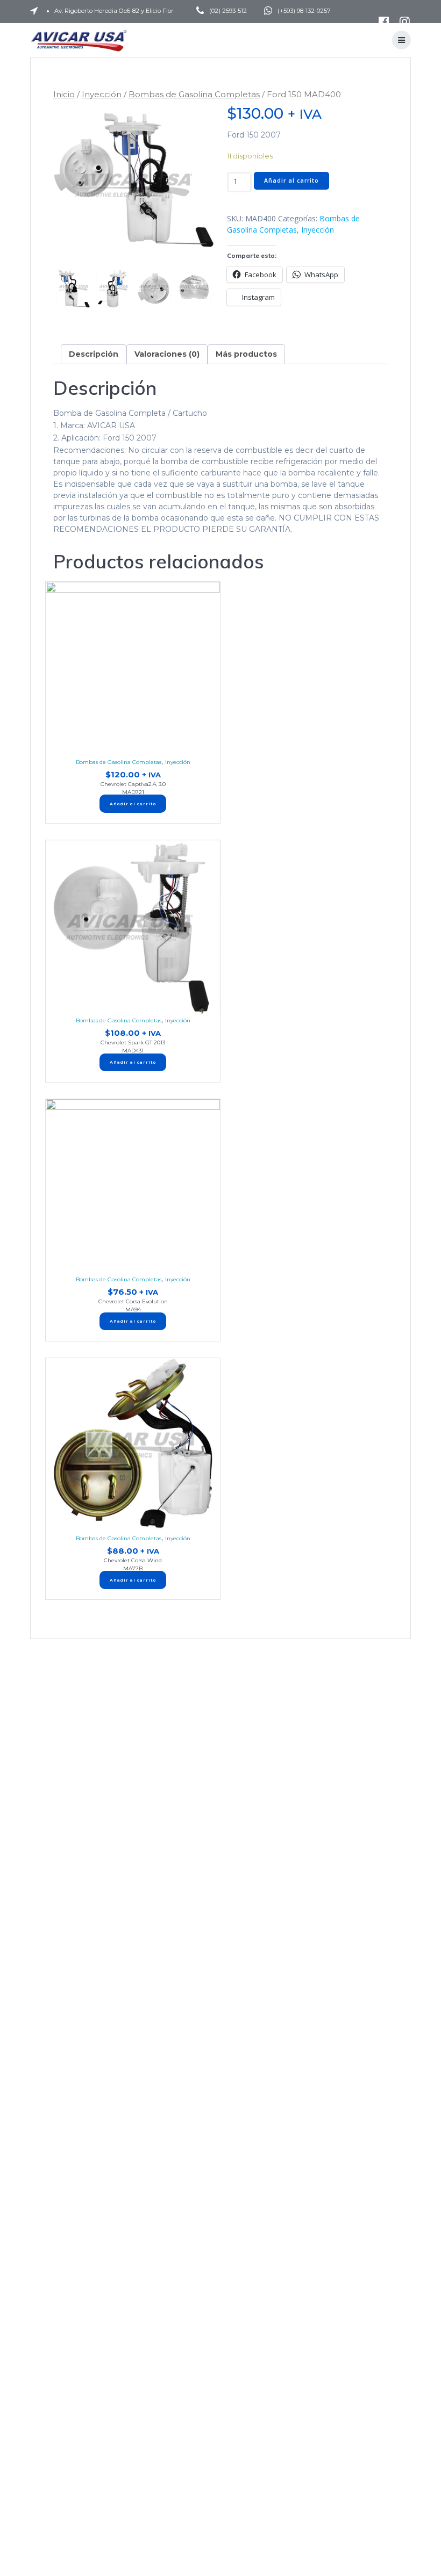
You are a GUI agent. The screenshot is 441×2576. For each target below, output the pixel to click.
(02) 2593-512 (228, 11)
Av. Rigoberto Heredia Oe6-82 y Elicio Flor (114, 11)
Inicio (64, 94)
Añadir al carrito (291, 181)
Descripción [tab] (94, 354)
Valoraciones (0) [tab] (167, 354)
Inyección (102, 94)
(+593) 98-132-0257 (304, 11)
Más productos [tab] (246, 354)
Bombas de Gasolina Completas (194, 94)
